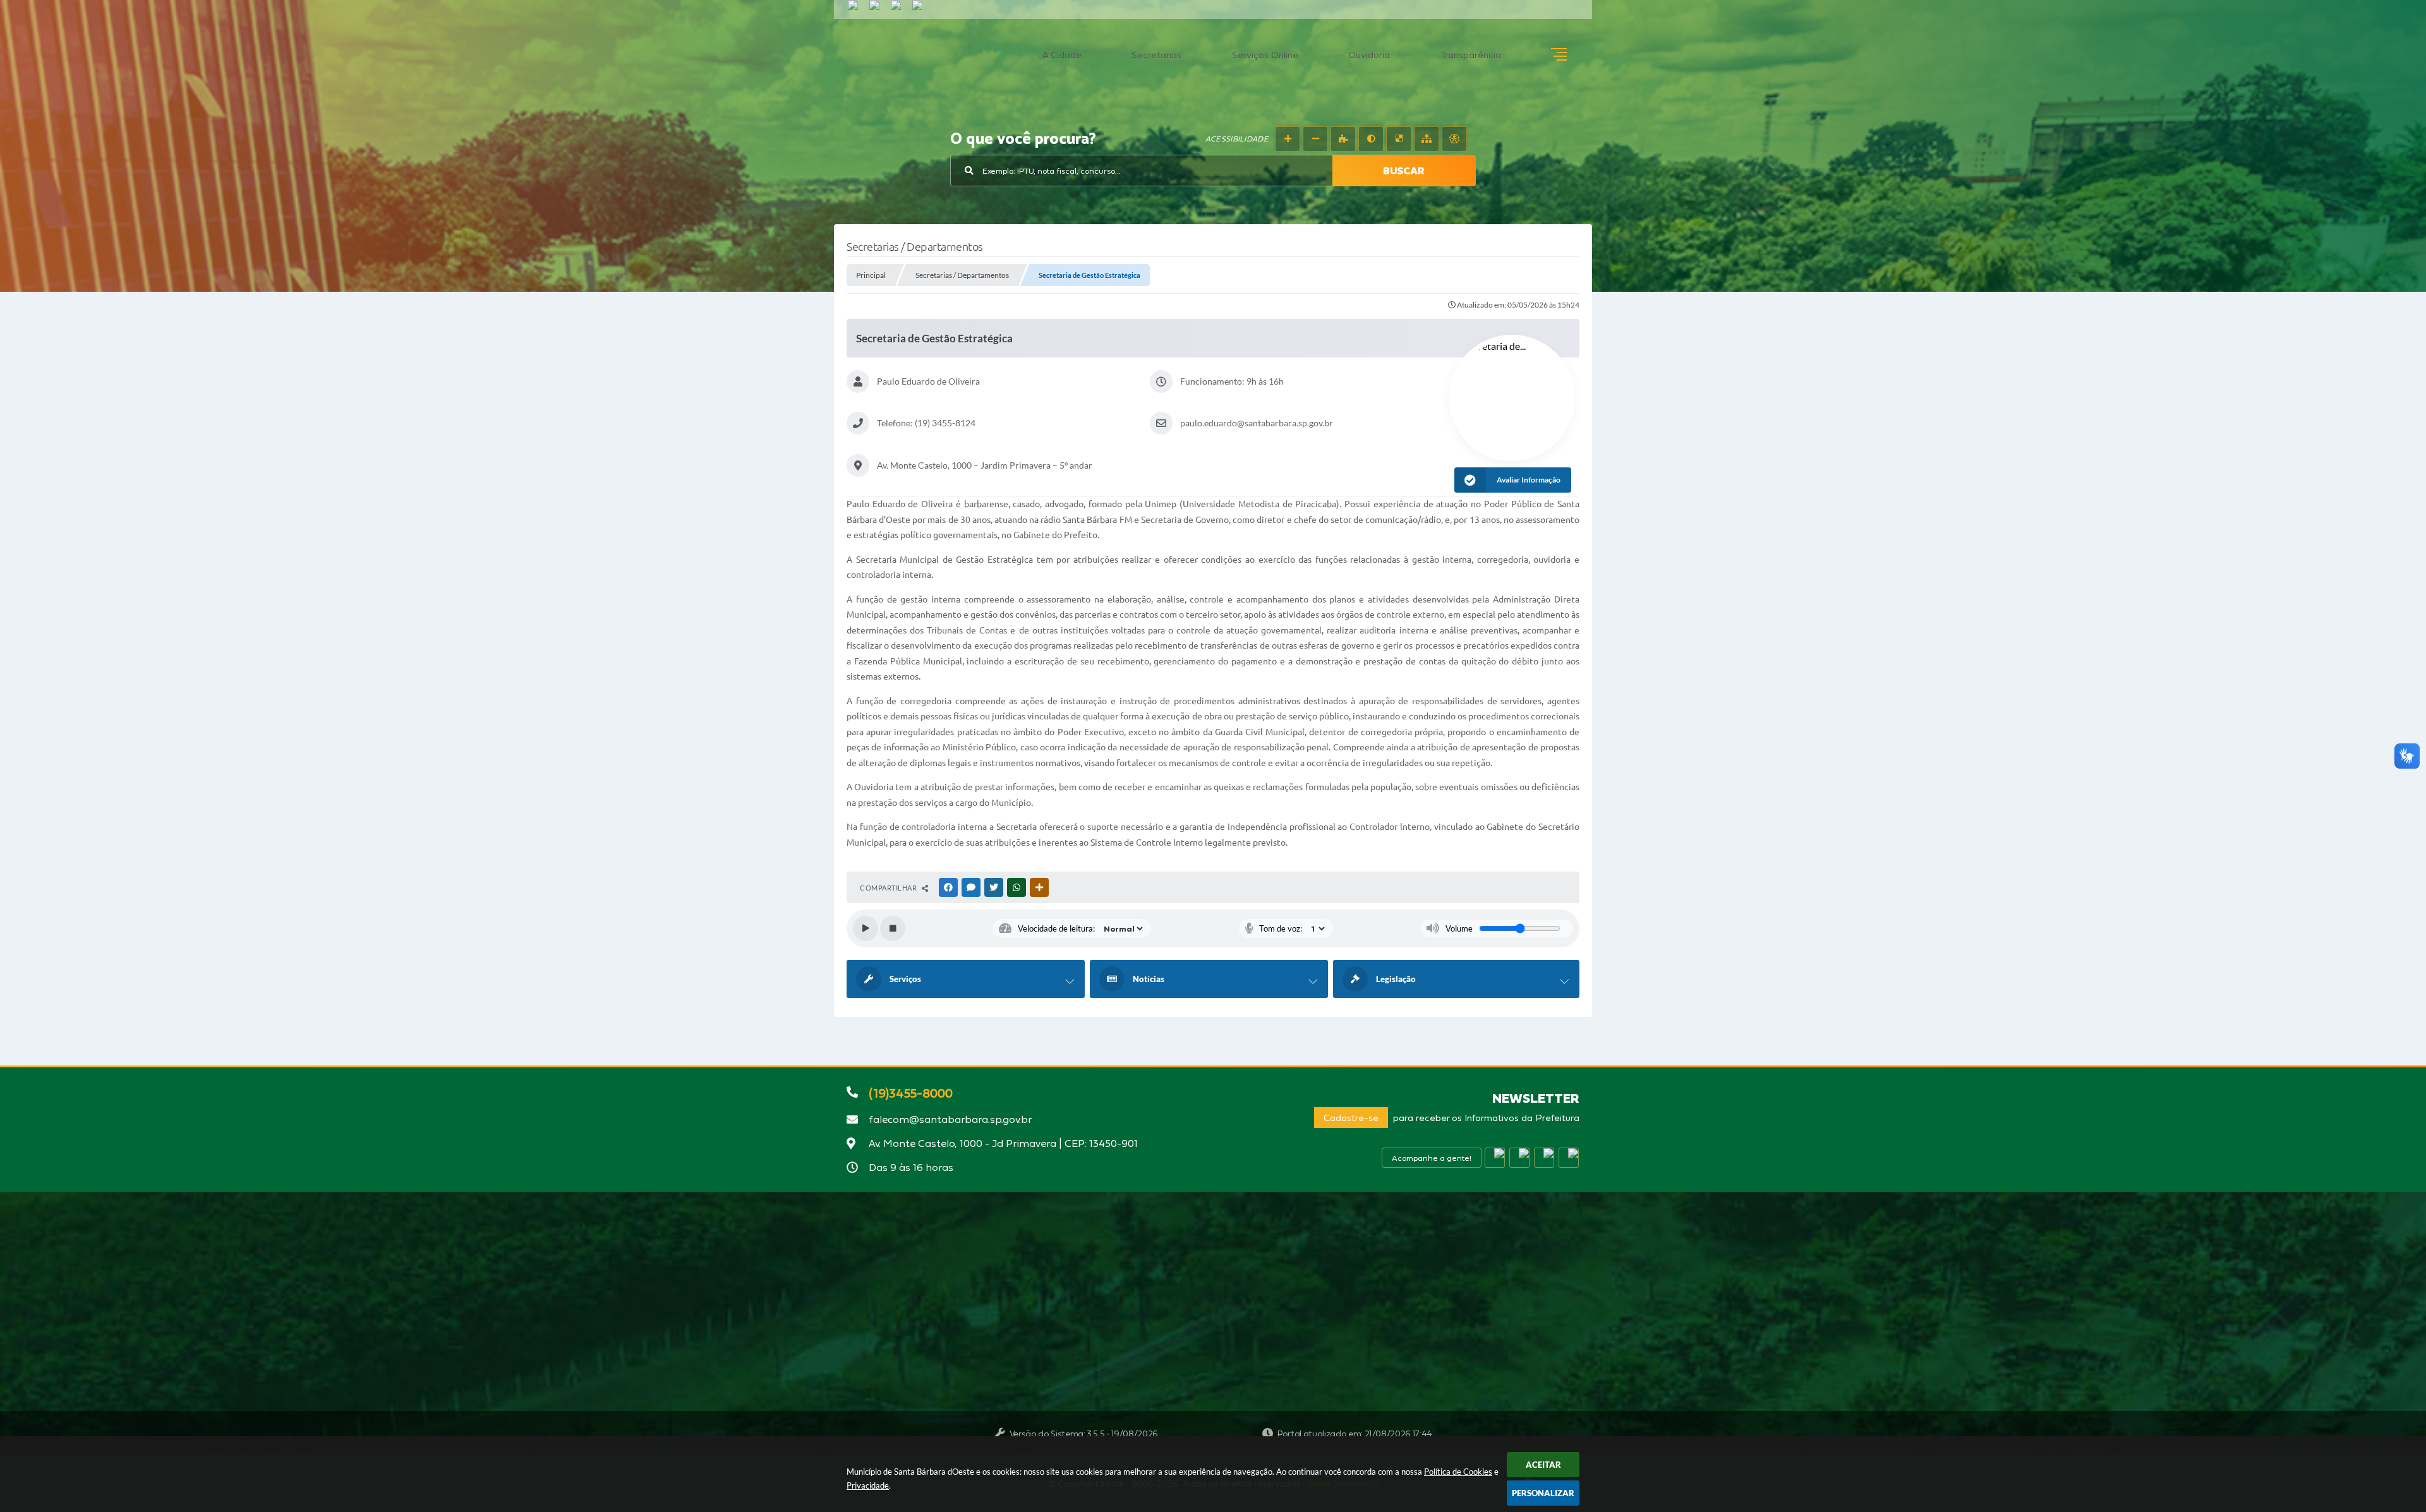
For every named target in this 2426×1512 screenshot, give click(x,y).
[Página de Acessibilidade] (1454, 139)
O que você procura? (1023, 140)
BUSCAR (1404, 171)
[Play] (866, 928)
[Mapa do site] (1427, 139)
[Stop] (893, 928)
